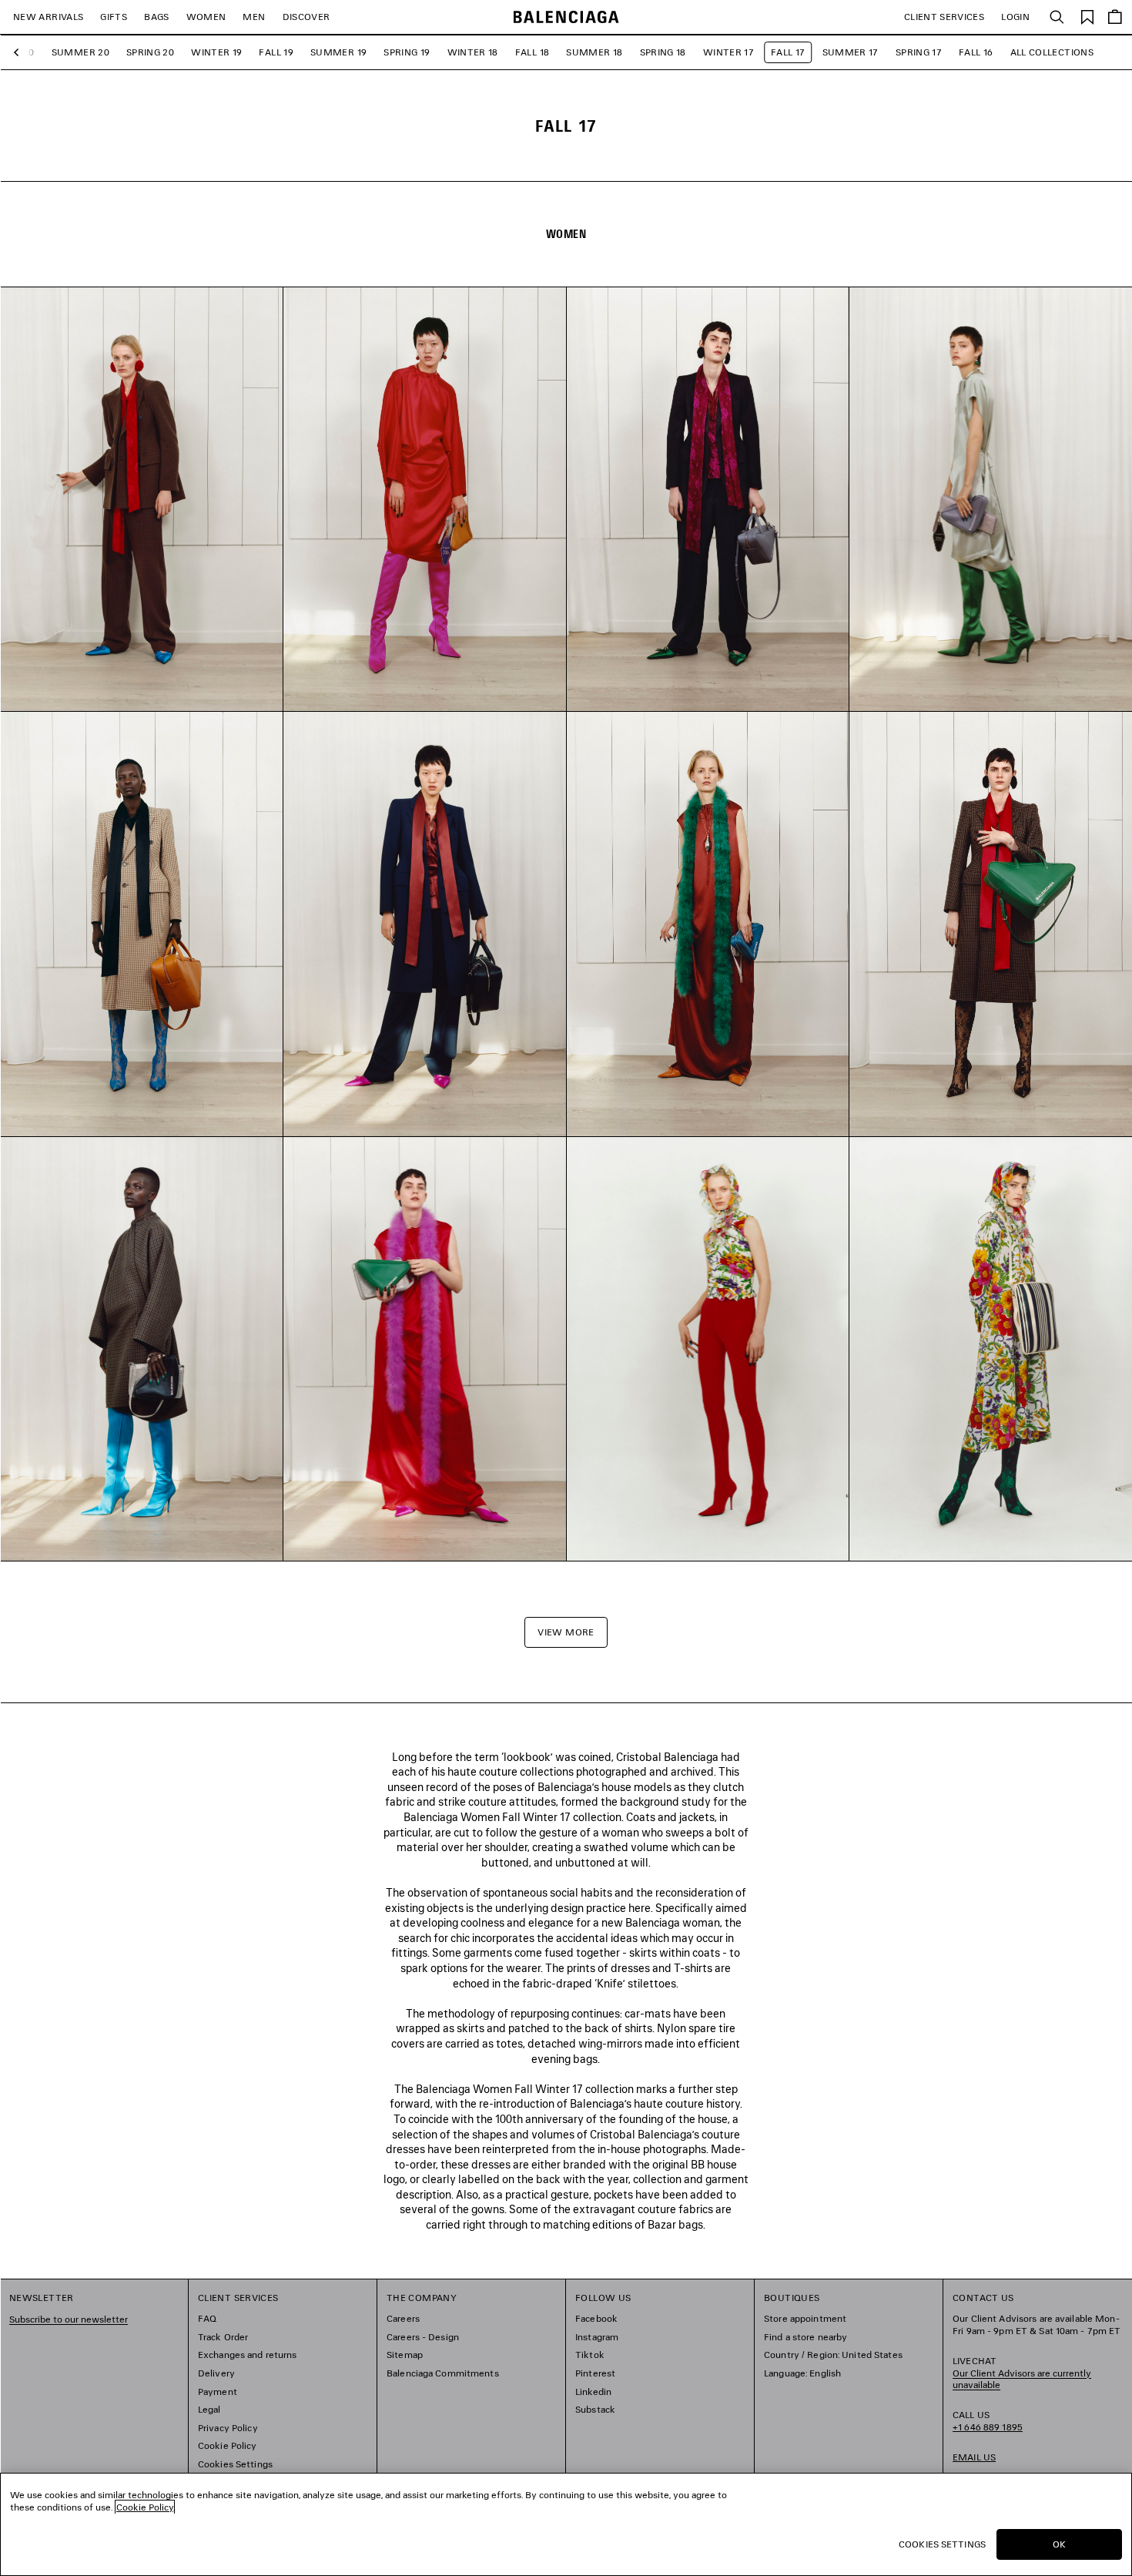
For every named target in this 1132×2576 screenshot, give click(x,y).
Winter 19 (216, 52)
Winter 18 (473, 52)
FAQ (207, 2318)
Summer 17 (851, 52)
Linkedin (593, 2392)
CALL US (988, 2421)
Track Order (223, 2337)
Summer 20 (80, 52)
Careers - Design (423, 2337)
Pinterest (595, 2373)
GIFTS (114, 17)
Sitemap (405, 2355)
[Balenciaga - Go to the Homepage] (566, 17)
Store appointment (805, 2318)
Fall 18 (533, 52)
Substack (595, 2409)
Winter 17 (728, 52)
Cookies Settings (235, 2464)
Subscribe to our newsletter (69, 2319)
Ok (1059, 2544)
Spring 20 (150, 52)
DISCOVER (306, 17)
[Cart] (1115, 17)
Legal (209, 2409)
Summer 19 (338, 52)
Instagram (597, 2337)
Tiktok (590, 2355)
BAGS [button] (156, 17)
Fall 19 (276, 52)
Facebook (596, 2318)
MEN (254, 17)
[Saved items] (1087, 16)
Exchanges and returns (248, 2355)
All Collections (1052, 52)
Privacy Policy (228, 2428)
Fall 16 (976, 52)
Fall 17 (788, 52)
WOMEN (206, 17)
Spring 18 (663, 52)
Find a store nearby (805, 2337)
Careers (403, 2318)
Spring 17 (919, 52)
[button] (20, 53)
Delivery (216, 2373)
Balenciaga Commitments (443, 2373)
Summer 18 (594, 52)
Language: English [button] (802, 2373)
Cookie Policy (228, 2445)
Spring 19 (407, 52)
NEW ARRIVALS (48, 17)
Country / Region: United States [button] (833, 2355)
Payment (218, 2392)
